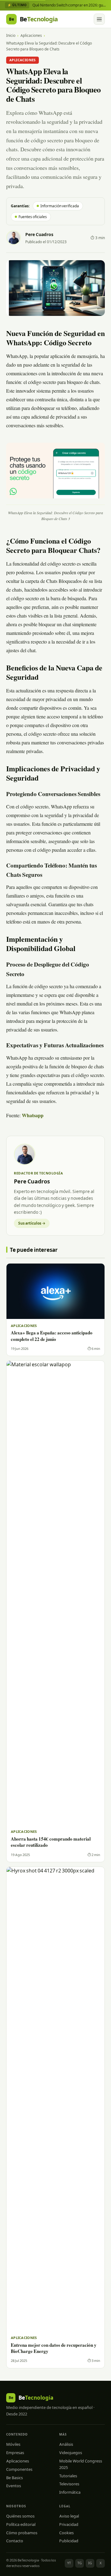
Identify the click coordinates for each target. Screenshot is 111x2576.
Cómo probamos (22, 2533)
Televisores (69, 2484)
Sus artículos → (32, 1223)
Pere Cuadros (39, 235)
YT (69, 2563)
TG (80, 2563)
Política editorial (21, 2524)
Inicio (11, 35)
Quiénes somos (20, 2516)
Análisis (66, 2444)
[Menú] (99, 19)
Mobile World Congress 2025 (81, 2464)
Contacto (15, 2541)
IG (90, 2563)
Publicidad (69, 2541)
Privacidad (69, 2524)
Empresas (15, 2453)
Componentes (19, 2469)
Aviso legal (69, 2516)
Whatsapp (33, 1116)
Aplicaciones (31, 35)
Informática (70, 2492)
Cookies (66, 2533)
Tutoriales (68, 2476)
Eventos (14, 2486)
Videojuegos (71, 2453)
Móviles (13, 2444)
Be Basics (14, 2478)
